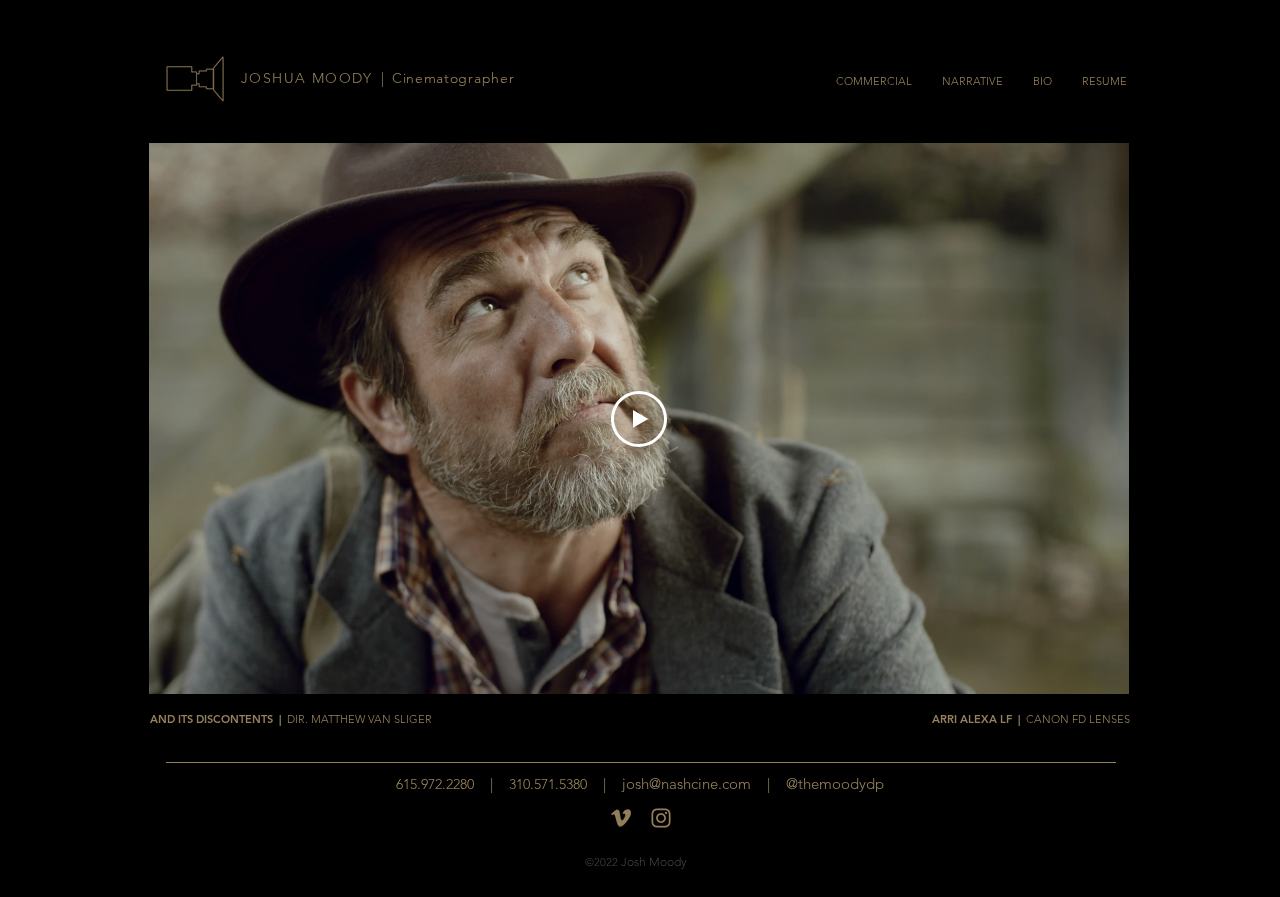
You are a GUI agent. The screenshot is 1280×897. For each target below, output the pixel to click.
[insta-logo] (661, 818)
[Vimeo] (621, 818)
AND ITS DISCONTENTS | (291, 719)
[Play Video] (639, 419)
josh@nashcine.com (686, 783)
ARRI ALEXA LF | (1031, 719)
